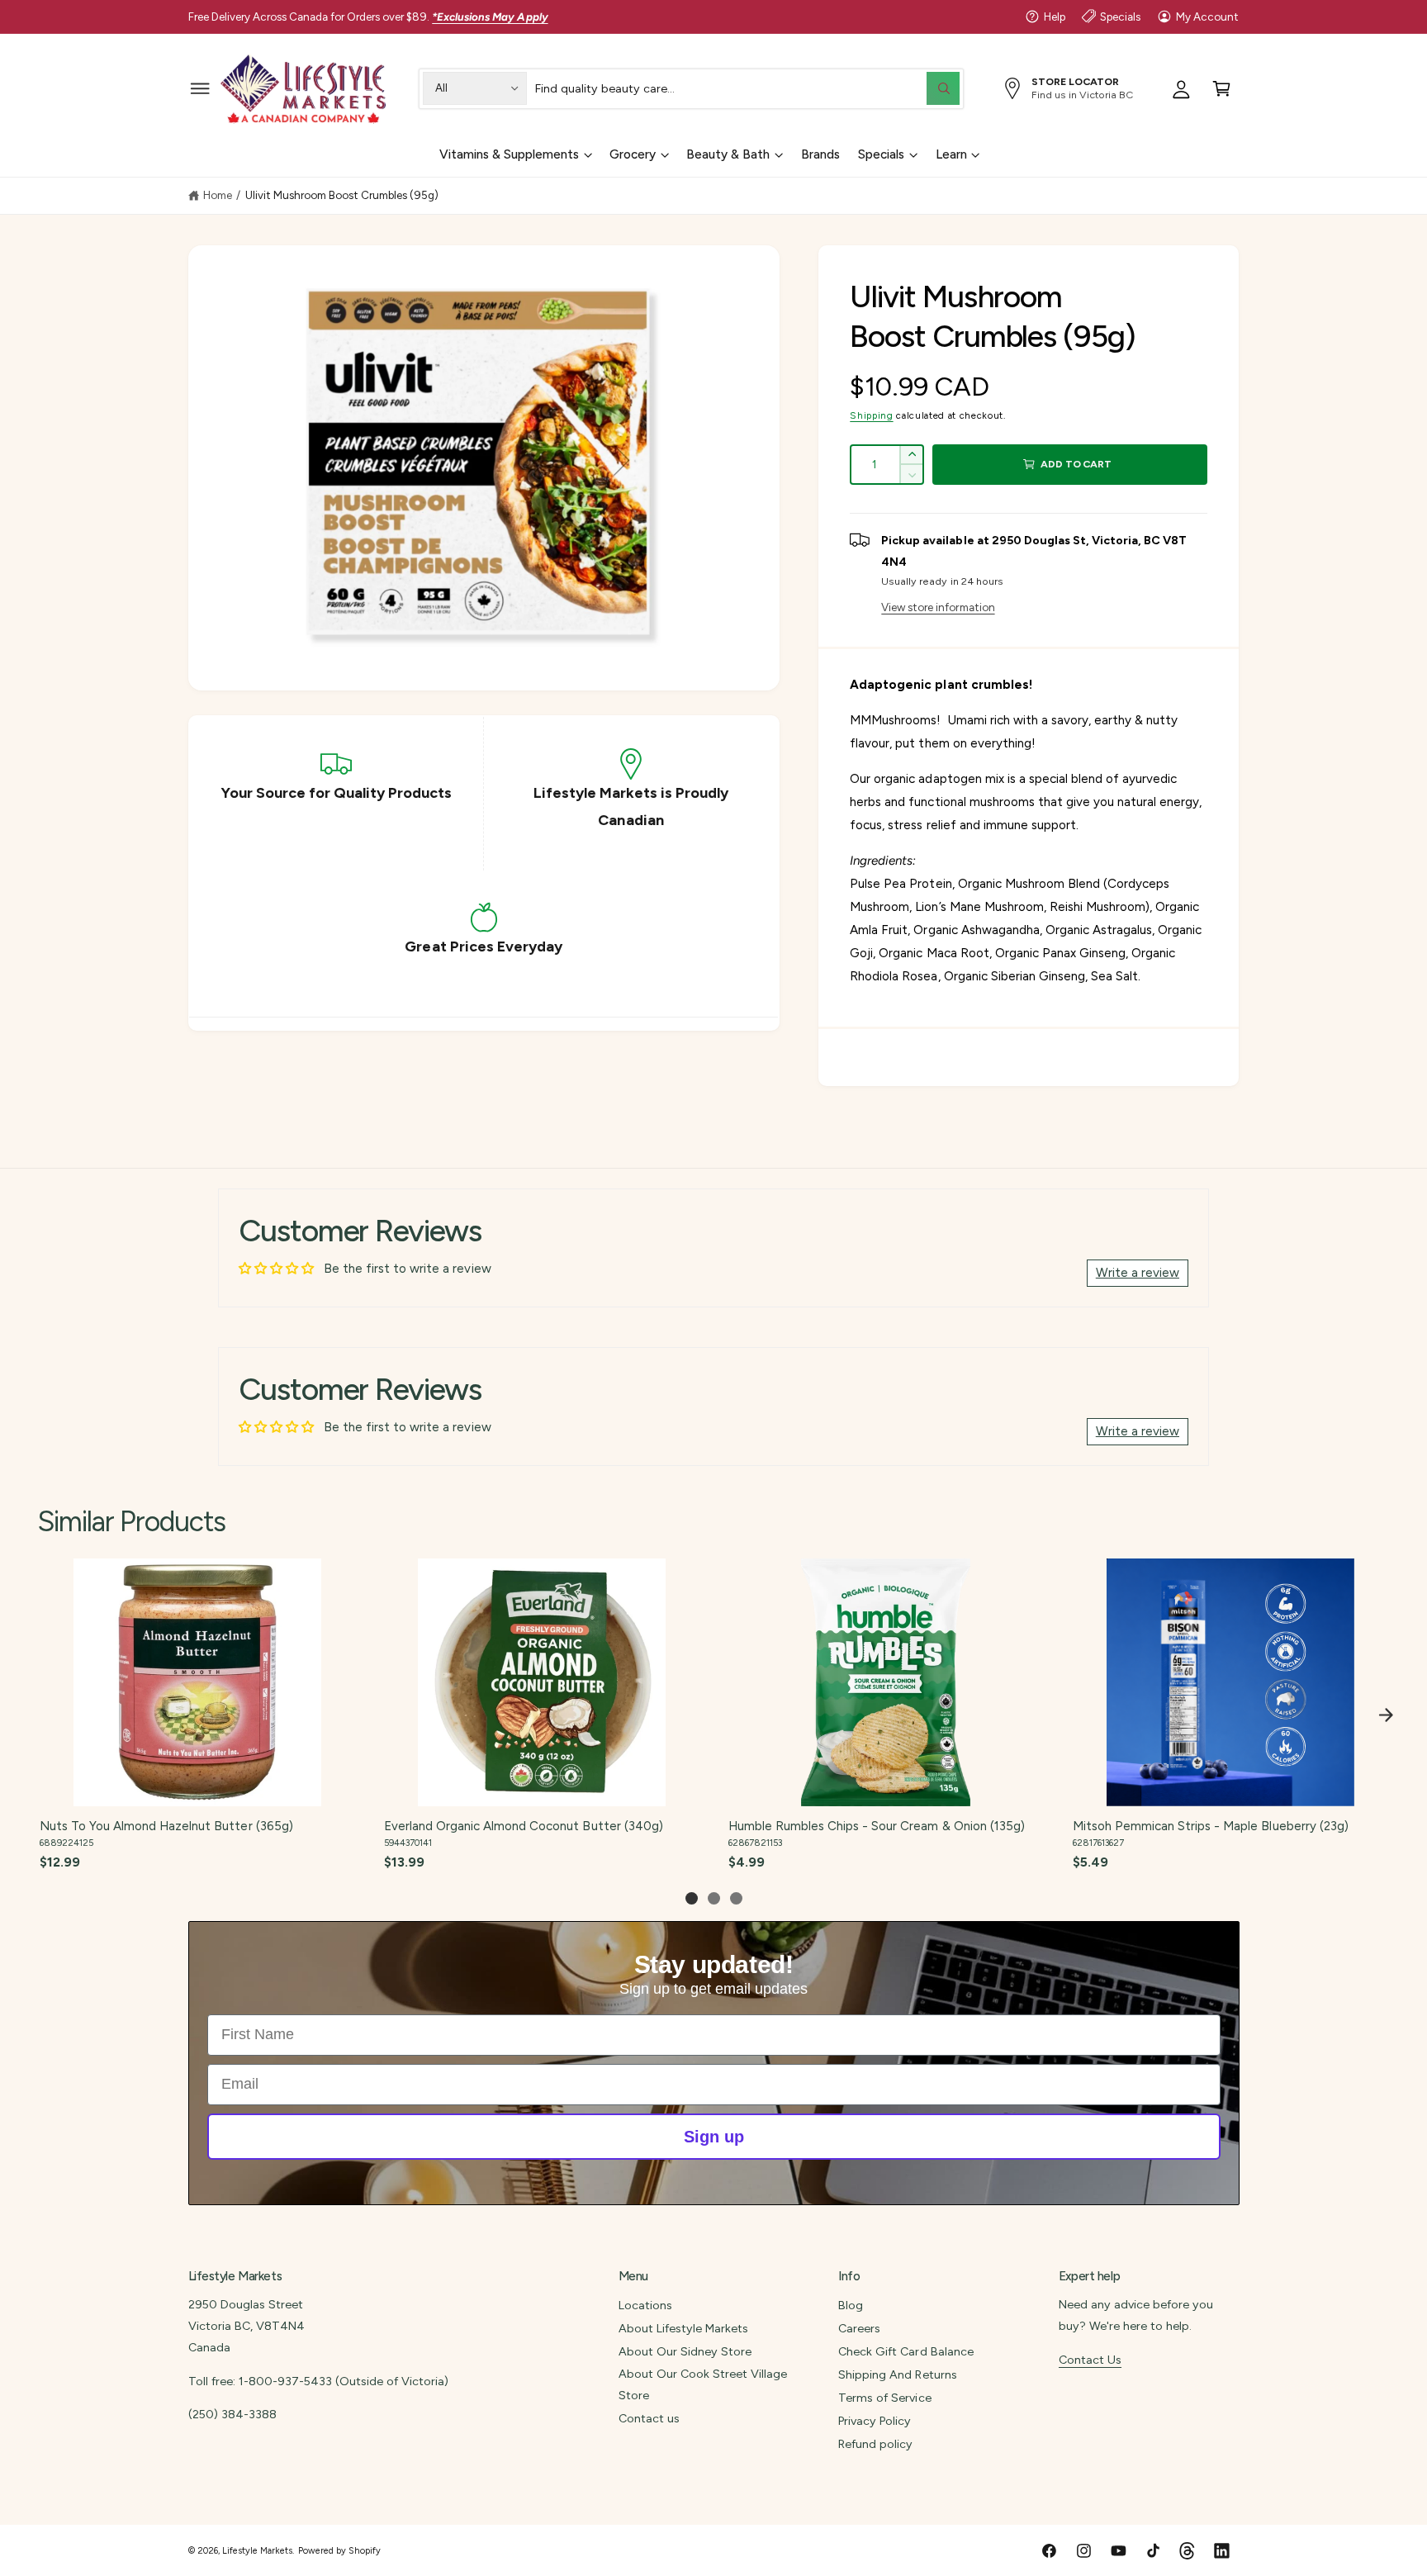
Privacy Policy (875, 2421)
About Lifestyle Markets (683, 2328)
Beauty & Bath (728, 154)
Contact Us (1090, 2360)
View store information (938, 607)
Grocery (633, 154)
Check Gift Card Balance (906, 2351)
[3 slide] (736, 1898)
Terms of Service (884, 2398)
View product (197, 1788)
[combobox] (747, 88)
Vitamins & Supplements (509, 154)
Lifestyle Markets (257, 2551)
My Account (1207, 17)
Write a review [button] (1138, 1273)
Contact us (649, 2418)
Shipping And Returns (897, 2374)
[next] (1386, 1715)
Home (218, 195)
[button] (200, 88)
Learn (951, 154)
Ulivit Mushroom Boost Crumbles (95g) (342, 195)
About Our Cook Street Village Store (703, 2384)
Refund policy (875, 2444)
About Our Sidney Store (685, 2351)
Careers (859, 2328)
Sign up (714, 2137)
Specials (1120, 17)
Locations (645, 2305)
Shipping (871, 415)
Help (1055, 17)
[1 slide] (692, 1898)
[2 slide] (714, 1898)
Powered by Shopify (339, 2551)
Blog (851, 2305)
